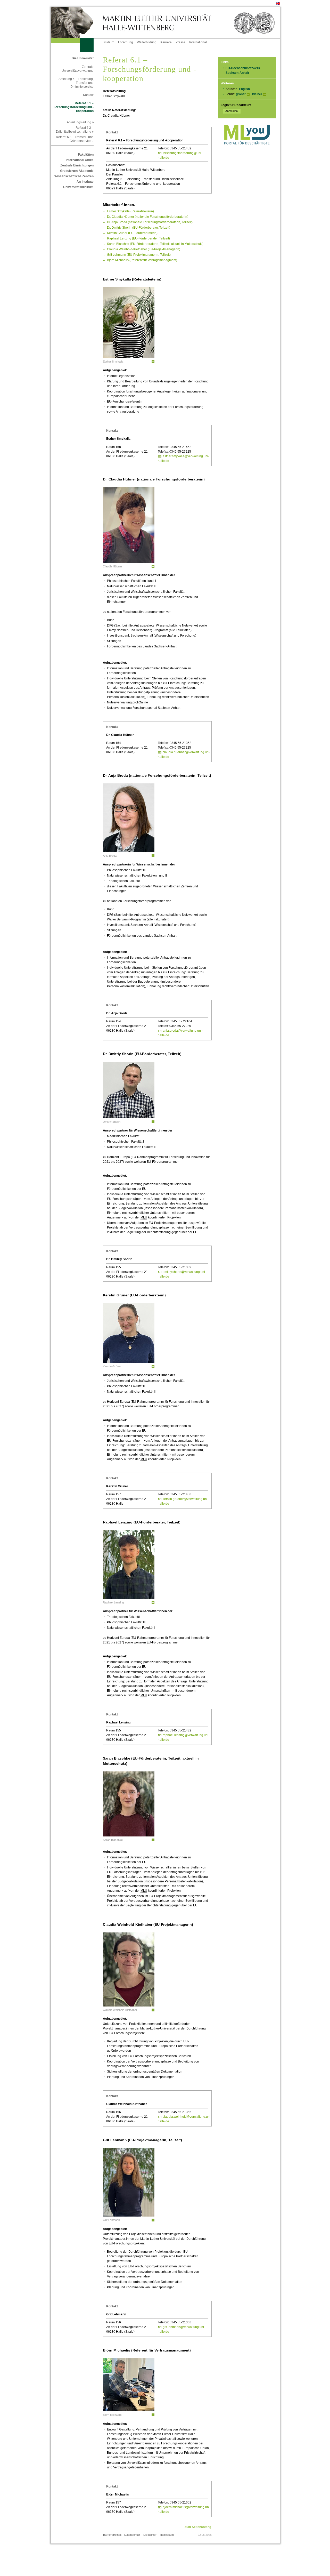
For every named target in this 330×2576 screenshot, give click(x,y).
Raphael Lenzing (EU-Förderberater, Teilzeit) (138, 238)
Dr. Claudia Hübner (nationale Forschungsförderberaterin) (148, 217)
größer (241, 94)
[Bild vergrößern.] (153, 362)
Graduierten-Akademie (77, 171)
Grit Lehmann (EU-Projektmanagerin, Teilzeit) (139, 255)
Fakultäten (86, 155)
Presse (180, 42)
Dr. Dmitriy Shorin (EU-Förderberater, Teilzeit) (139, 228)
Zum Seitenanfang (198, 2527)
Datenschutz (132, 2535)
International (198, 42)
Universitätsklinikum (78, 187)
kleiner (257, 94)
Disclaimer (150, 2535)
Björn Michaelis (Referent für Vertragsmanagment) (142, 260)
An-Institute (85, 182)
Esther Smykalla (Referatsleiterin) (130, 211)
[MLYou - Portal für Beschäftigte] (247, 150)
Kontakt (88, 95)
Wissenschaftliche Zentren (74, 176)
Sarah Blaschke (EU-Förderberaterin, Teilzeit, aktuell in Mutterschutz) (155, 244)
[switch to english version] (278, 4)
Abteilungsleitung (80, 122)
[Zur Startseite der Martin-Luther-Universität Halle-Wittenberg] (77, 23)
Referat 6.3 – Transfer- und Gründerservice (75, 139)
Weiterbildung (147, 42)
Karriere (166, 42)
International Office (80, 160)
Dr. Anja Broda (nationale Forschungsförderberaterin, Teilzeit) (150, 222)
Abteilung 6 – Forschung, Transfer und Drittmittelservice (76, 83)
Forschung (126, 42)
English (244, 89)
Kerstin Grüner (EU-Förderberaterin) (132, 233)
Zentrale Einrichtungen (77, 165)
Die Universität (83, 58)
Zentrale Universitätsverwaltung (78, 69)
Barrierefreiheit (112, 2535)
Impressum (167, 2535)
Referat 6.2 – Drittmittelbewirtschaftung (75, 130)
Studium (108, 42)
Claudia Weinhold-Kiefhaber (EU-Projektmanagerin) (144, 249)
